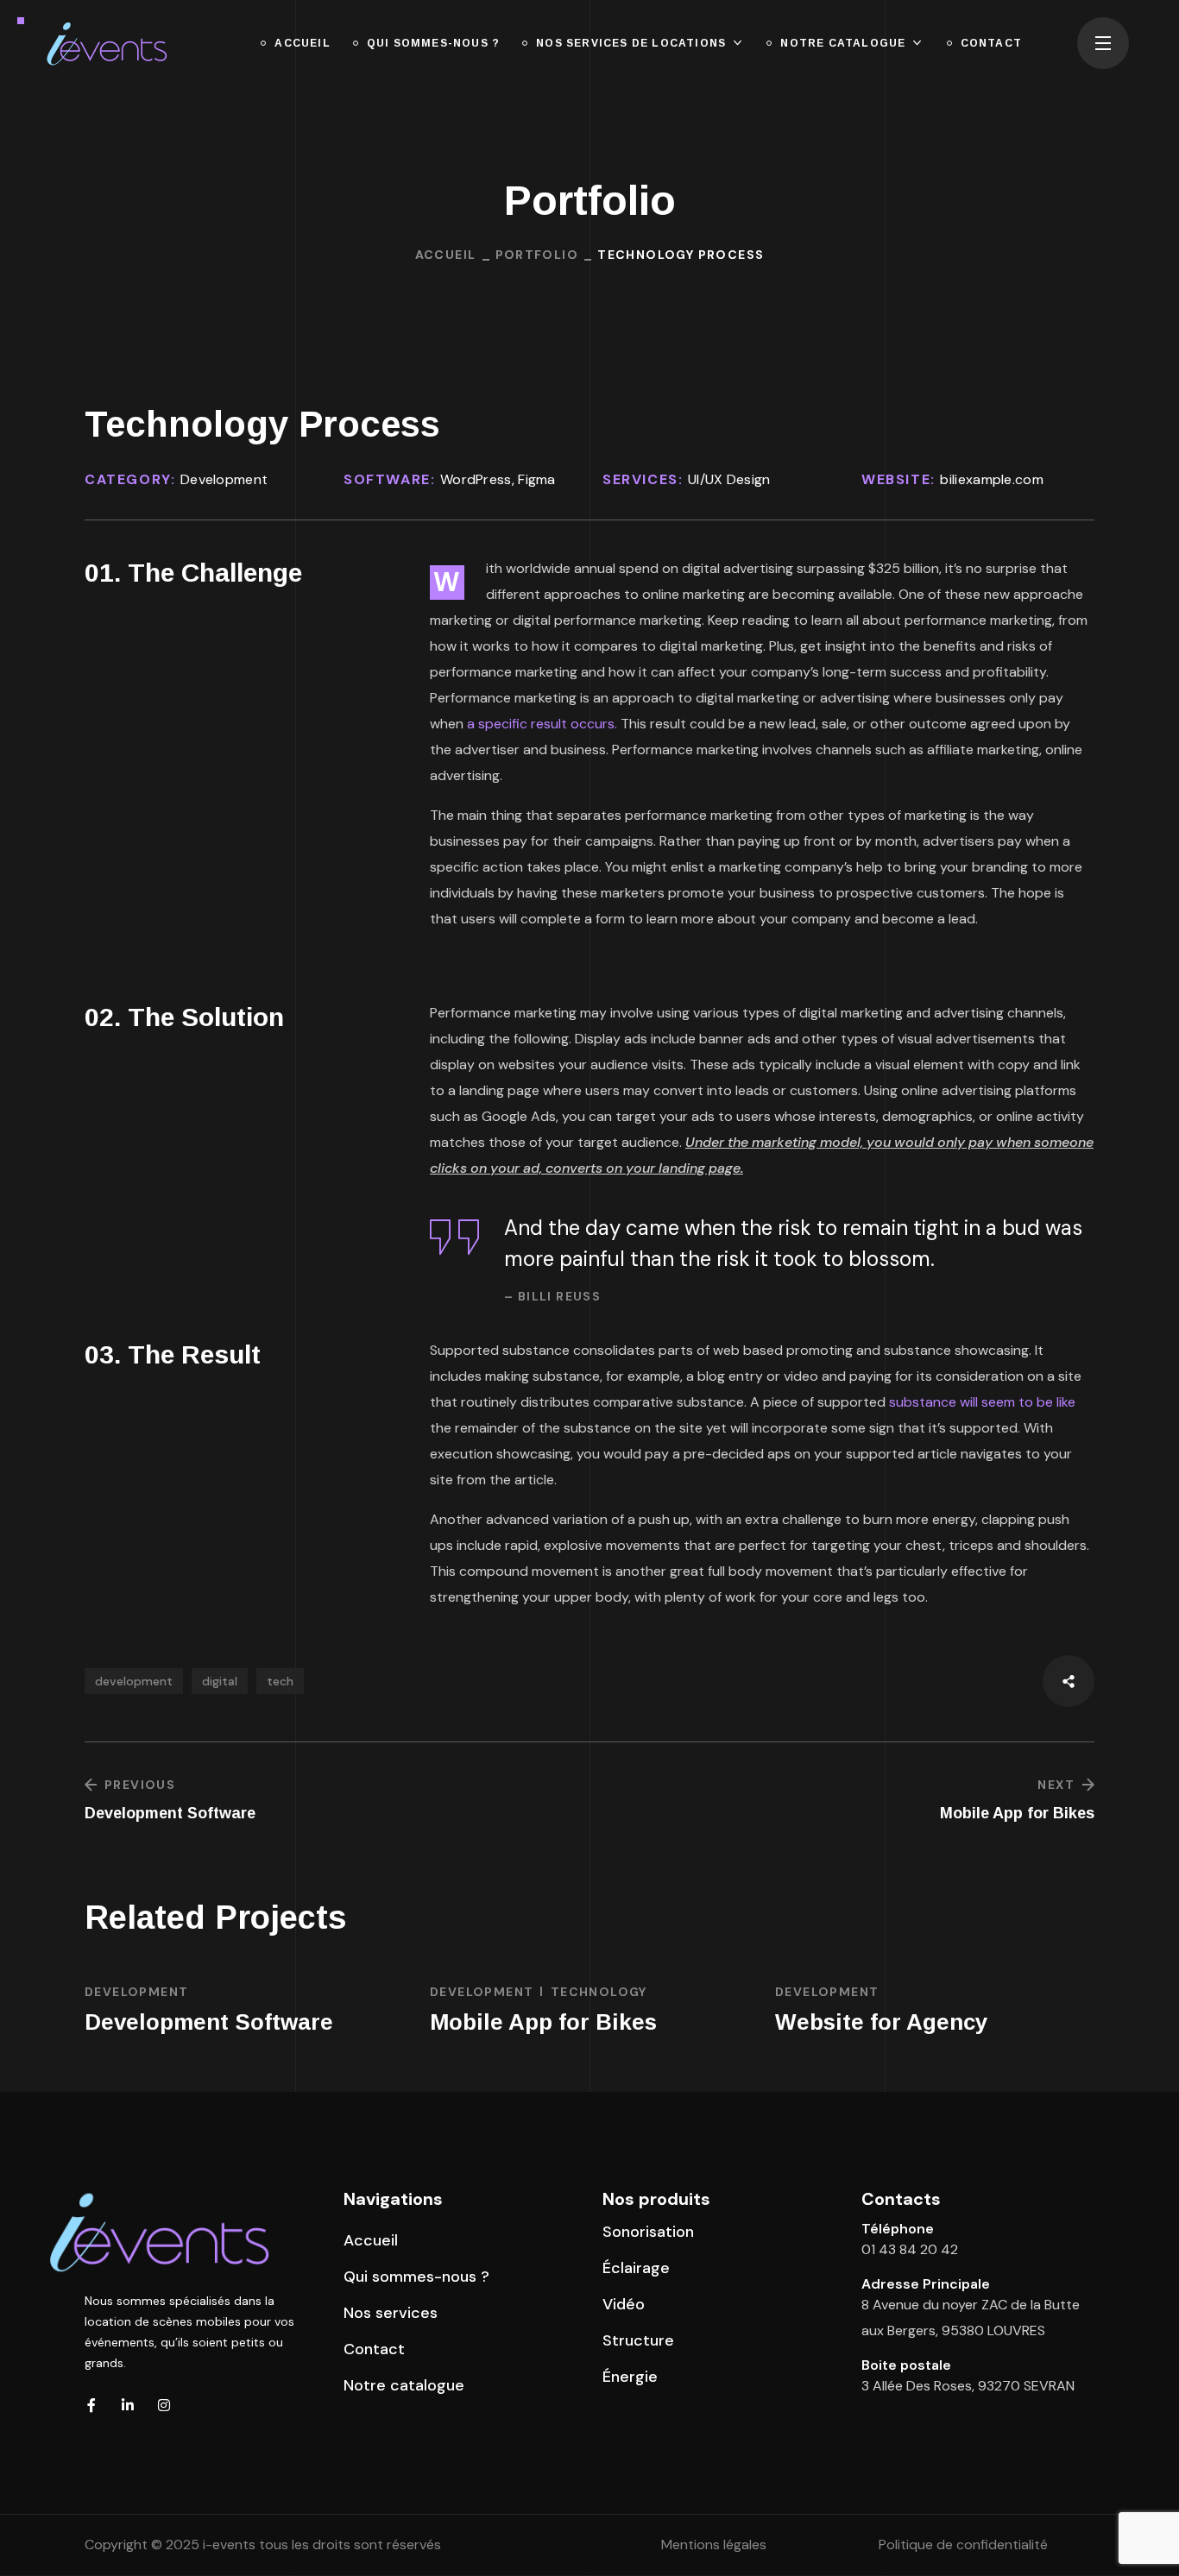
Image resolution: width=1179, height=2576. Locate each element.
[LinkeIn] (128, 2405)
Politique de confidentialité (963, 2545)
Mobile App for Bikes (543, 2022)
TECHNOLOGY (599, 1992)
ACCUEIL (446, 255)
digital (220, 1681)
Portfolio (537, 255)
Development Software (209, 2022)
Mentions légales (714, 2545)
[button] (371, 2240)
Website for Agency (881, 2022)
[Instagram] (164, 2405)
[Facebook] (91, 2405)
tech (280, 1681)
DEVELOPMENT (136, 1992)
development (134, 1681)
